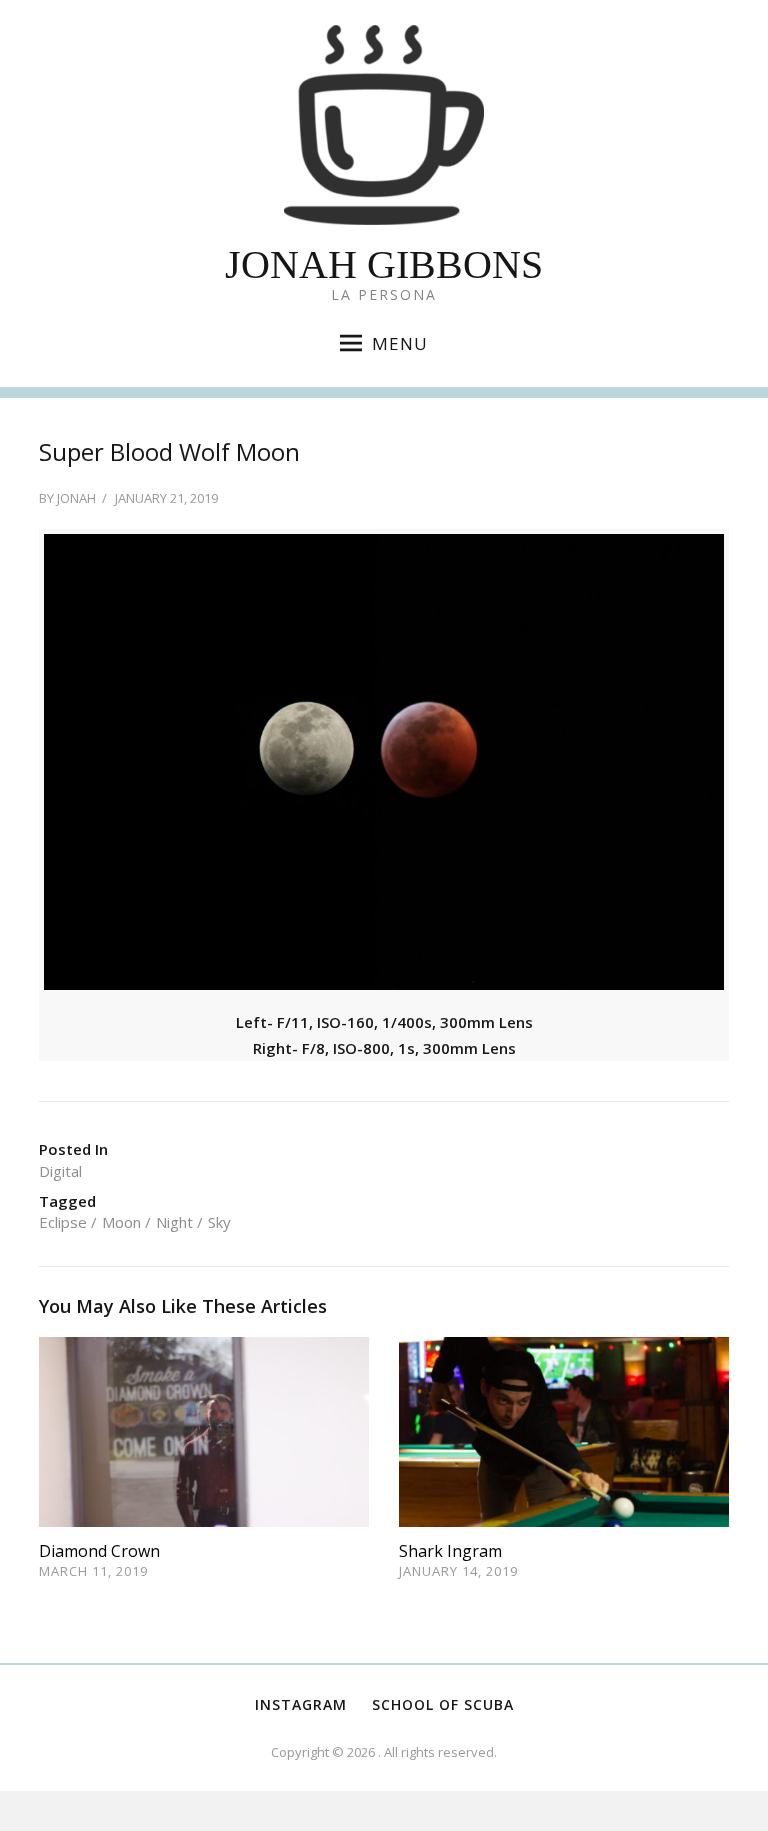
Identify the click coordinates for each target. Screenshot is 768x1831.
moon (121, 1222)
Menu (400, 343)
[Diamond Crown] (204, 1430)
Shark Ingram (450, 1551)
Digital (60, 1171)
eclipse (63, 1222)
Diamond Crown (99, 1551)
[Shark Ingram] (564, 1430)
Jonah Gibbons (384, 264)
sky (219, 1222)
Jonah (76, 498)
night (174, 1222)
